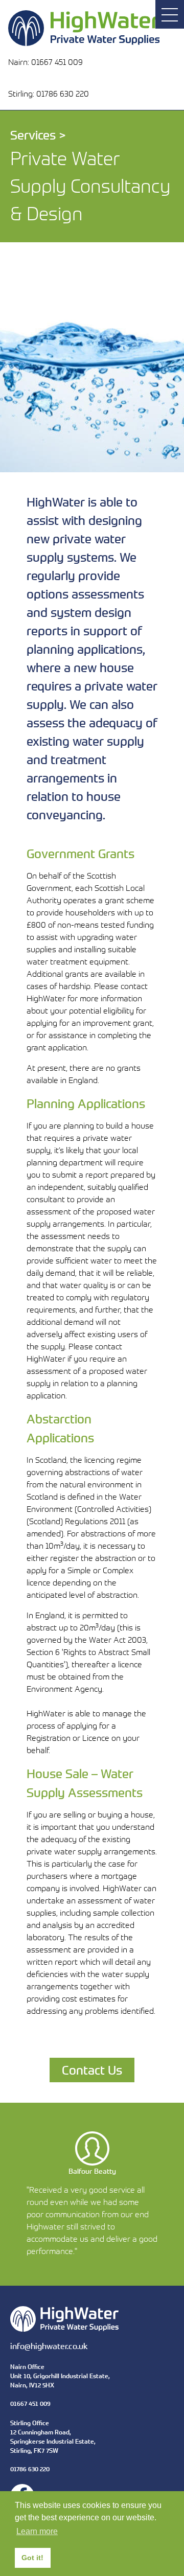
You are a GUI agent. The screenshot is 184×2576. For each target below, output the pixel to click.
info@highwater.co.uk (49, 2346)
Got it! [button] (32, 2558)
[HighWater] (50, 23)
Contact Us (92, 2070)
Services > (38, 135)
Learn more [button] (37, 2531)
